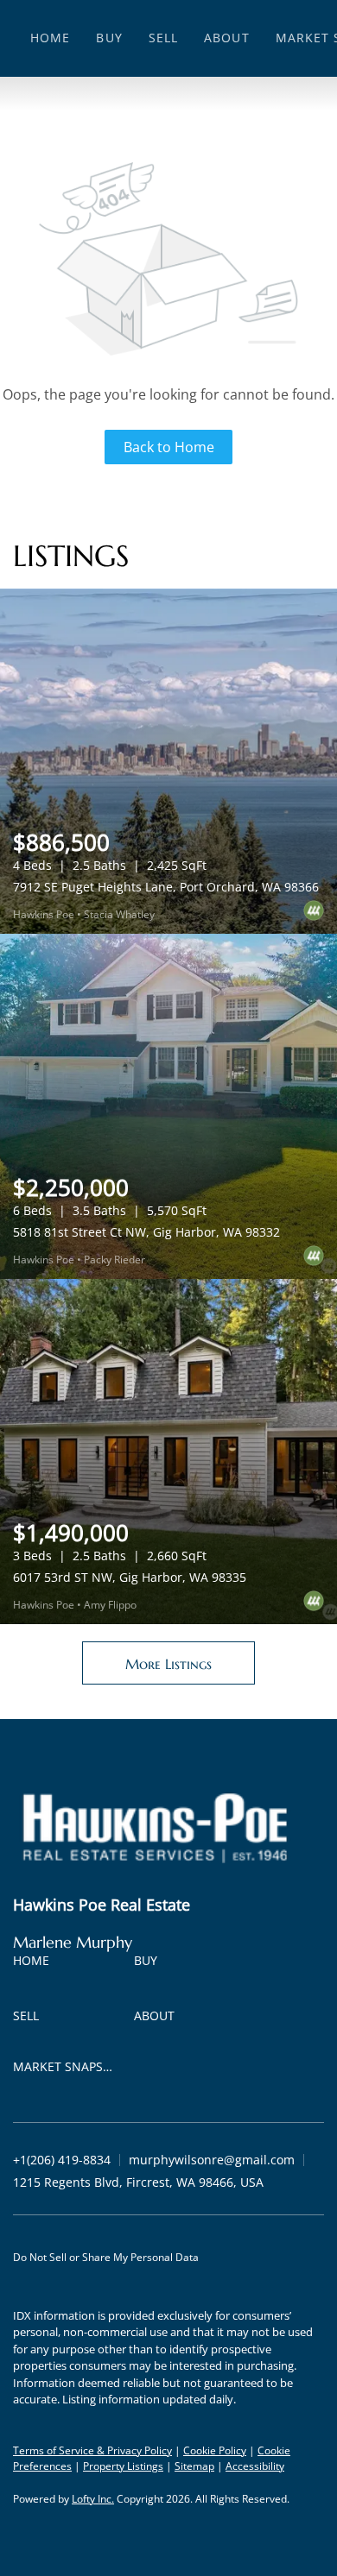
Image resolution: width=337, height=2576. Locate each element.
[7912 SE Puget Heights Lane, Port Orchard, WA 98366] (168, 761)
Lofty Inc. (93, 2499)
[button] (35, 1964)
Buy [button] (109, 38)
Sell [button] (163, 38)
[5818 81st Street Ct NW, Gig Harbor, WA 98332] (168, 1106)
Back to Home (169, 447)
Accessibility (255, 2466)
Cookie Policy (215, 2450)
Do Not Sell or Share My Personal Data (106, 2257)
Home (50, 38)
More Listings (168, 1664)
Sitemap (194, 2466)
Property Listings (123, 2466)
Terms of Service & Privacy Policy (92, 2450)
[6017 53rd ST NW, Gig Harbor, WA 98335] (168, 1452)
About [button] (227, 38)
